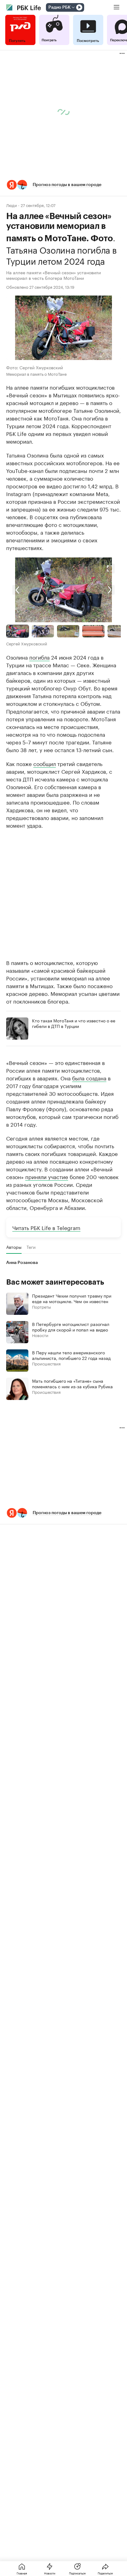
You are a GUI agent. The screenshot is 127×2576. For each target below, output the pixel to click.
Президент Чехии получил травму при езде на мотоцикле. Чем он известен (72, 1298)
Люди (12, 205)
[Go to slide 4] (93, 631)
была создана (89, 1078)
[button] (63, 185)
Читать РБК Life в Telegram (46, 1227)
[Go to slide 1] (18, 631)
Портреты (41, 1307)
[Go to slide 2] (43, 631)
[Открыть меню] (117, 7)
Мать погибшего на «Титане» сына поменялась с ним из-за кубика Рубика (72, 1383)
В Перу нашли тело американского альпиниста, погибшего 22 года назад (71, 1355)
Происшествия (46, 1363)
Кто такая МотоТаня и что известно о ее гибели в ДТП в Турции (74, 1023)
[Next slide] (92, 590)
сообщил (45, 763)
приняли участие (47, 1176)
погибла (39, 657)
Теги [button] (31, 1247)
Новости (40, 1335)
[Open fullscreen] (110, 569)
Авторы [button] (14, 1247)
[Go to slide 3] (68, 631)
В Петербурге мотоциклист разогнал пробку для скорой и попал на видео (71, 1327)
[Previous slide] (35, 590)
